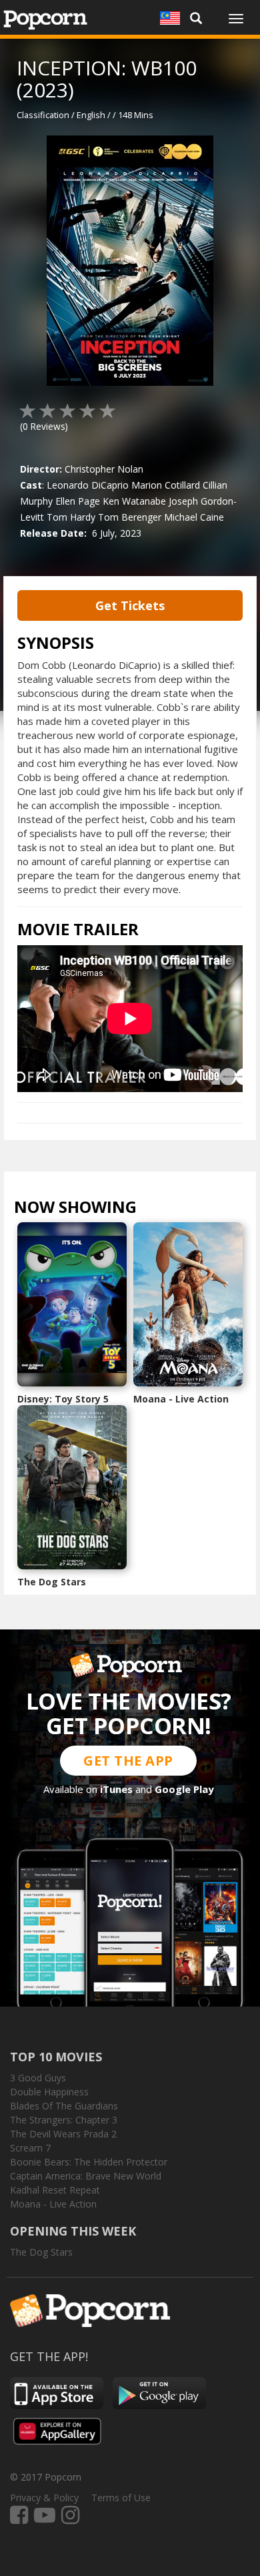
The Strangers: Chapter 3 (64, 2120)
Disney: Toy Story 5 (63, 1399)
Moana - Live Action (181, 1399)
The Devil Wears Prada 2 (63, 2134)
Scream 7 (30, 2148)
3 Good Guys (38, 2078)
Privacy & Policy (44, 2498)
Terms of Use (121, 2498)
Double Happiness (49, 2092)
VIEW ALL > (163, 1210)
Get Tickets (130, 605)
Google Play (184, 1789)
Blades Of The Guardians (64, 2106)
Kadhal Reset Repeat (55, 2190)
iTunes (116, 1789)
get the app (128, 1761)
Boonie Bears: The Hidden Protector (89, 2162)
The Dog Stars (52, 1582)
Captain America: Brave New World (86, 2176)
